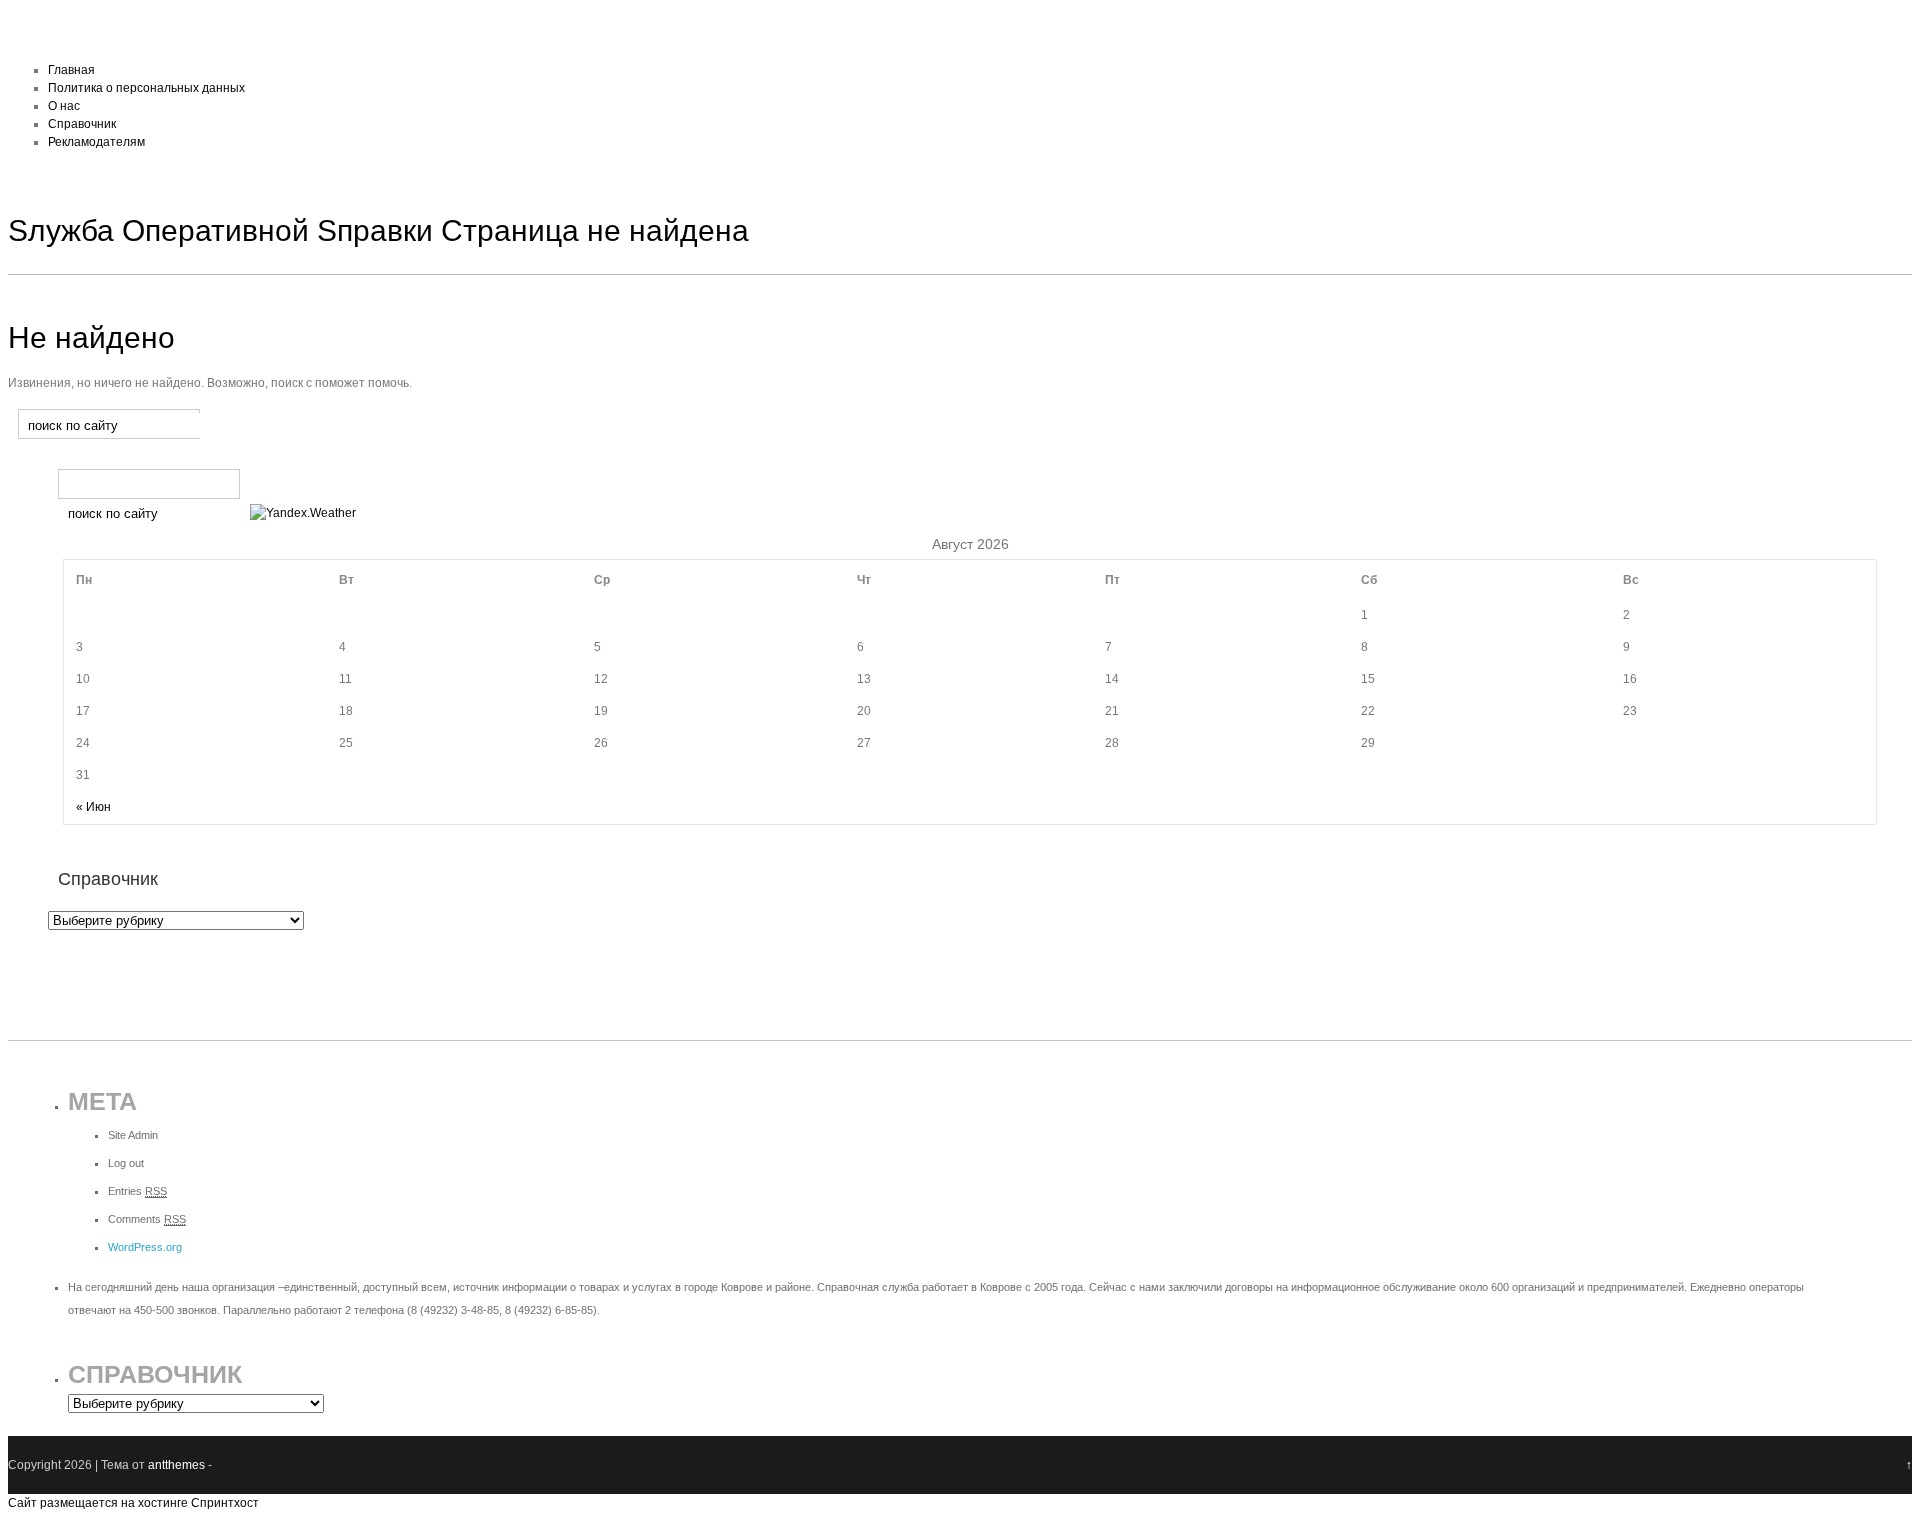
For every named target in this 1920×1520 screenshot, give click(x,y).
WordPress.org (145, 1247)
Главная (71, 70)
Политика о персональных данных (146, 88)
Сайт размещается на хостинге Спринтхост (133, 1503)
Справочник (82, 124)
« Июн (93, 807)
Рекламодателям (96, 142)
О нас (64, 106)
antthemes (176, 1465)
